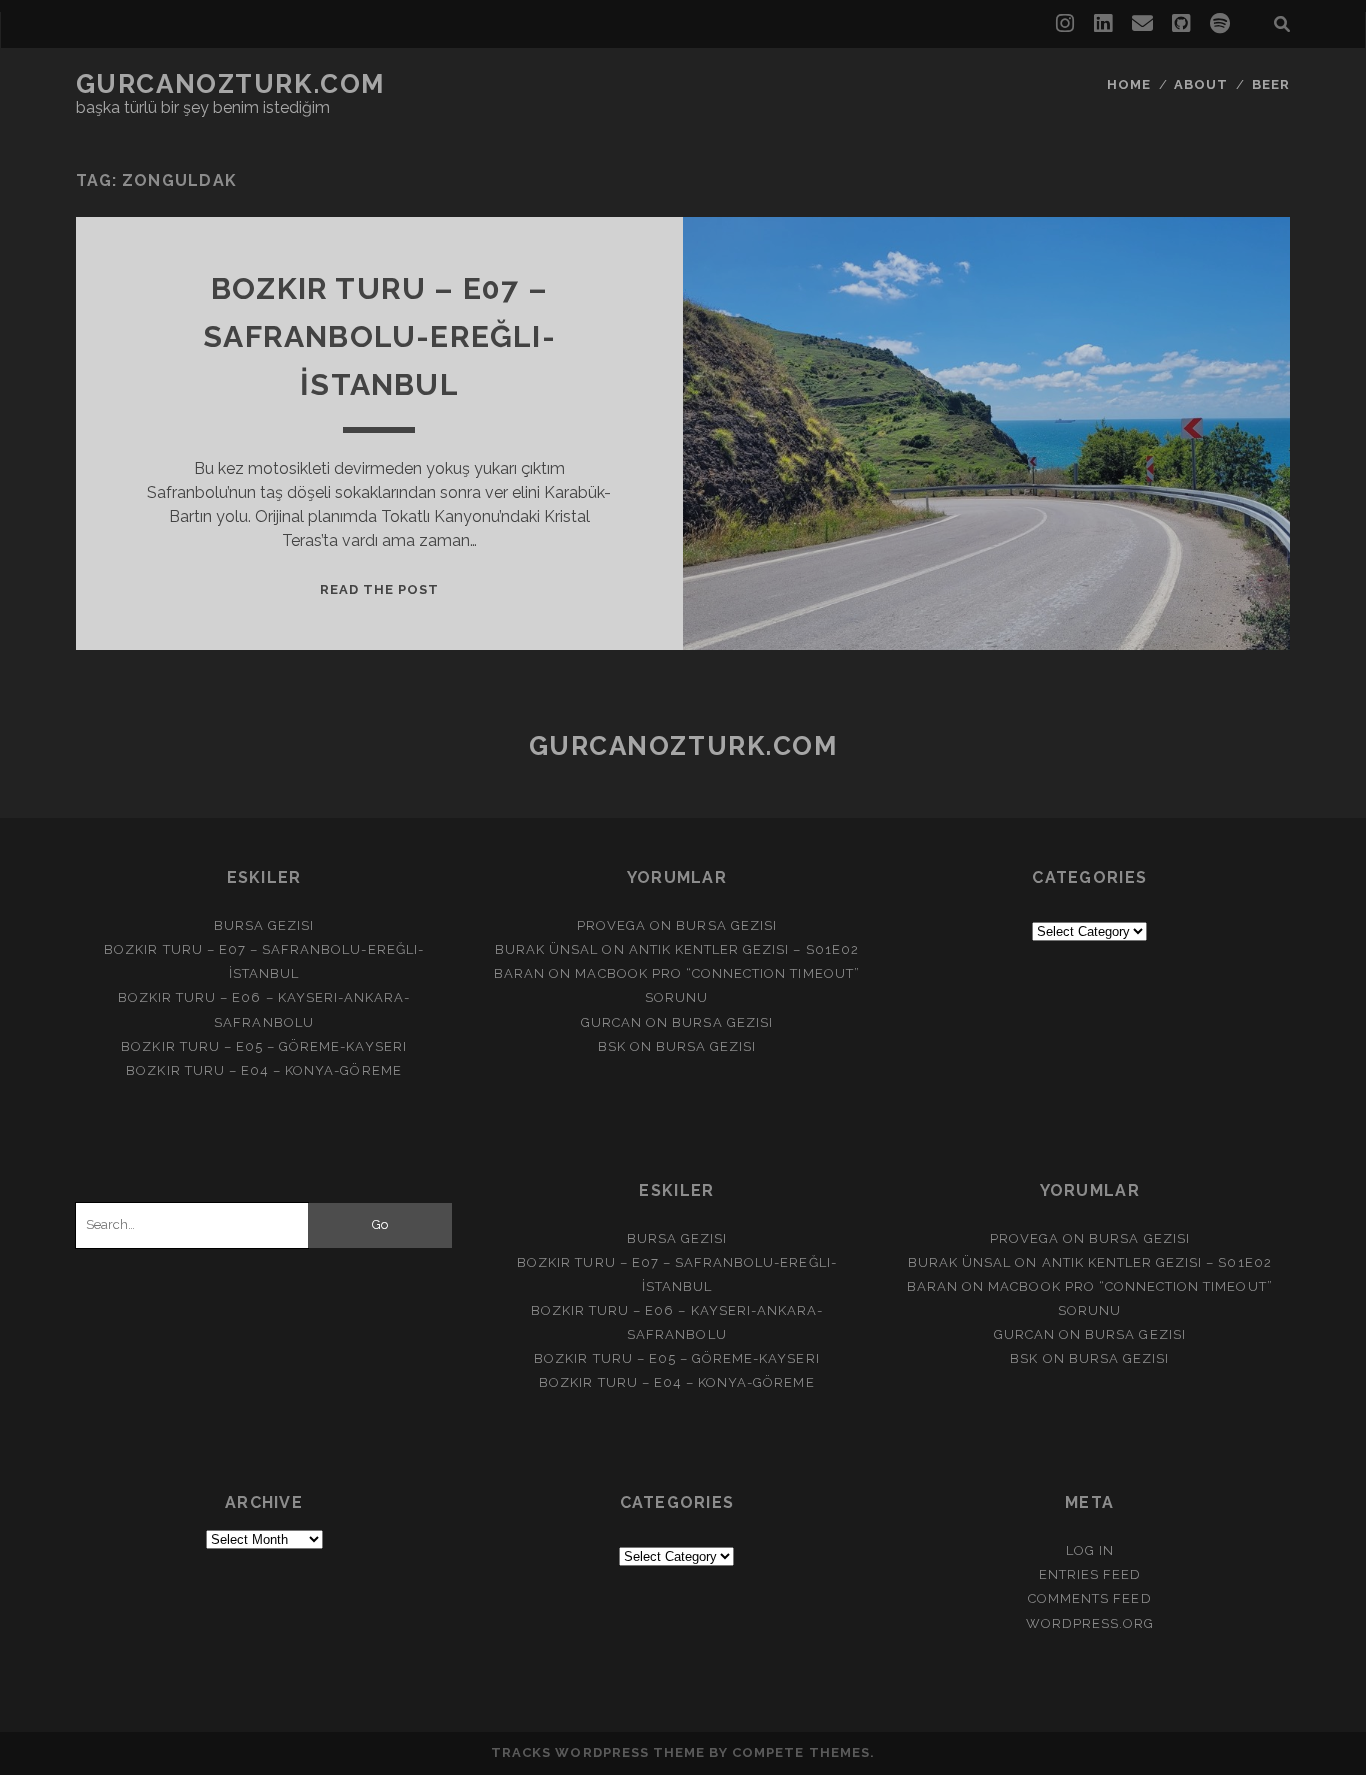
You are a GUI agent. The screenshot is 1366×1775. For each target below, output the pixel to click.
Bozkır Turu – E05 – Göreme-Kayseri (263, 1046)
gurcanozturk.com (230, 84)
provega (611, 925)
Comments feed (1090, 1598)
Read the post (380, 589)
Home (1129, 84)
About (1201, 84)
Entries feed (1090, 1574)
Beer (1271, 84)
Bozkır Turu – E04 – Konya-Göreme (263, 1070)
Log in (1090, 1550)
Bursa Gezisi (264, 925)
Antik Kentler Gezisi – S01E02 (744, 949)
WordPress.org (1090, 1623)
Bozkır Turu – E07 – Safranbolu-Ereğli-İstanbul (379, 336)
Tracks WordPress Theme (598, 1752)
